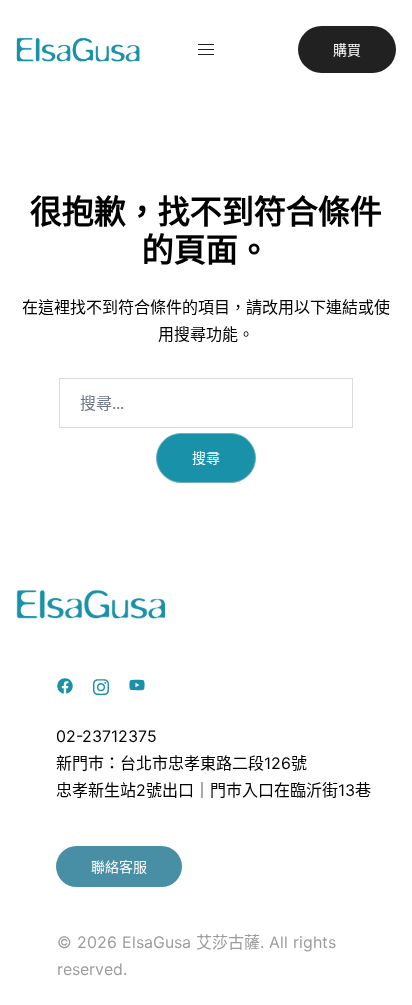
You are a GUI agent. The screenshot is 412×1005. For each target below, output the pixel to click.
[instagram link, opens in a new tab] (101, 684)
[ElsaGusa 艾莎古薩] (78, 48)
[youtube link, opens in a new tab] (137, 684)
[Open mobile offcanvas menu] (206, 49)
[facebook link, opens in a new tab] (65, 684)
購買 (347, 49)
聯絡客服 (119, 866)
